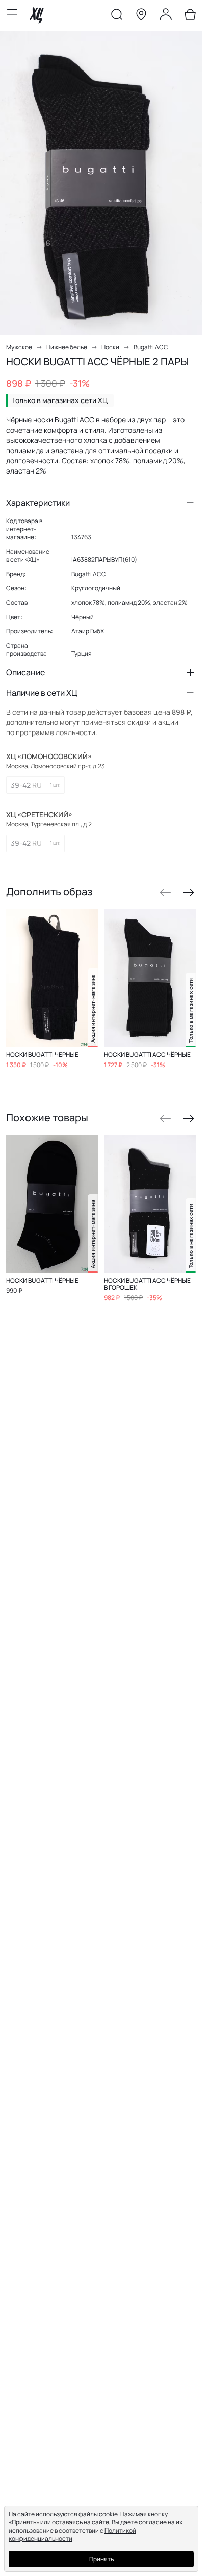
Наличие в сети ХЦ (42, 693)
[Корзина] (190, 16)
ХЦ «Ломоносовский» (49, 756)
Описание (25, 672)
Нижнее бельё (67, 347)
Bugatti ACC (151, 347)
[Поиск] (117, 16)
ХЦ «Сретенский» (39, 814)
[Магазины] (141, 16)
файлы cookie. (99, 2514)
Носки (110, 347)
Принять (101, 2559)
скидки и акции (153, 722)
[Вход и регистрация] (166, 16)
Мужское (19, 347)
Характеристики (38, 503)
